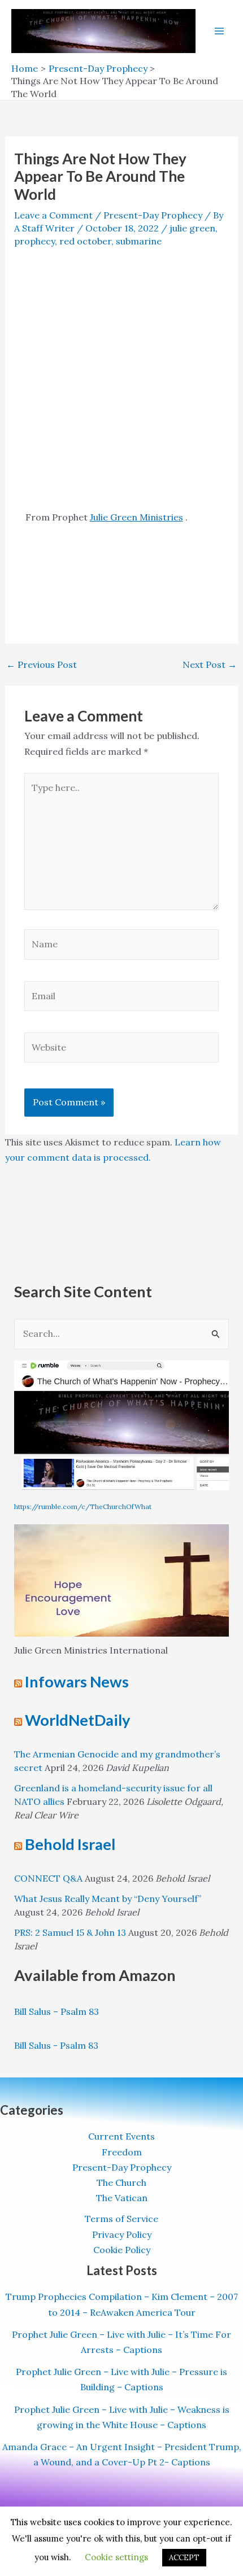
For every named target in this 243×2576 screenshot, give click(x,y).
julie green (192, 228)
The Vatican (122, 2198)
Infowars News (77, 1681)
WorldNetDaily (78, 1720)
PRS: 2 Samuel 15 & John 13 (70, 1932)
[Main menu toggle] (219, 31)
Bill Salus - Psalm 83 (56, 2045)
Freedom (122, 2152)
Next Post (210, 664)
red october (85, 241)
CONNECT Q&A (48, 1878)
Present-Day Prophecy (153, 215)
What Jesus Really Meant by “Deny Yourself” (108, 1899)
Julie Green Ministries (136, 517)
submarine (139, 241)
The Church (121, 2183)
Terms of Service (121, 2219)
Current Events (121, 2136)
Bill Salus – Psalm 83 (57, 2011)
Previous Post (42, 664)
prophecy (34, 241)
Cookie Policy (122, 2250)
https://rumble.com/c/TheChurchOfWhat (83, 1506)
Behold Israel (70, 1844)
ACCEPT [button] (184, 2558)
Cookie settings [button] (116, 2557)
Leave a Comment (53, 215)
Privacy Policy (122, 2234)
